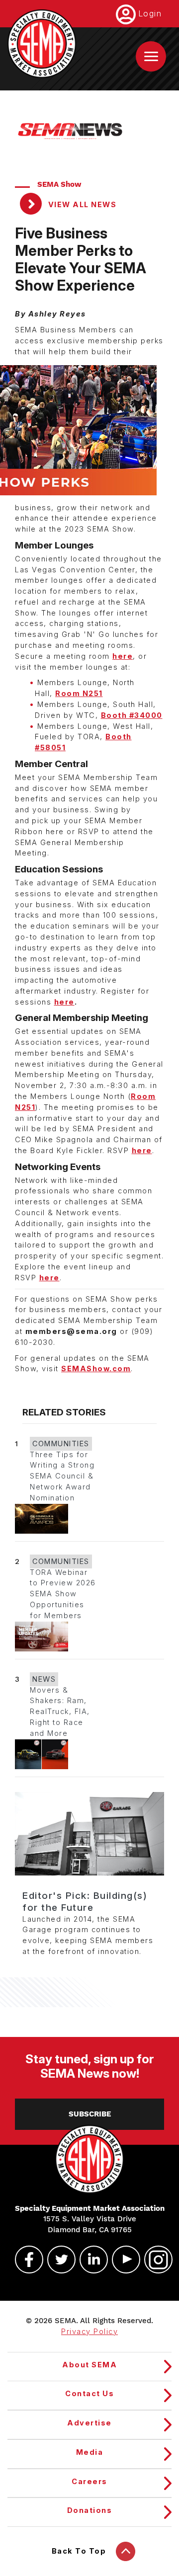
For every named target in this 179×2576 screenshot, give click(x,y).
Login (150, 13)
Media (90, 2452)
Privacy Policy (89, 2332)
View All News (81, 205)
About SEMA (89, 2365)
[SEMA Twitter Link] (57, 2260)
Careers (89, 2482)
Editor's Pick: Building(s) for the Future (85, 1902)
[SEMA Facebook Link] (25, 2260)
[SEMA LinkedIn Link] (89, 2260)
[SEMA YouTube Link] (122, 2260)
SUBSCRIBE (90, 2114)
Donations (90, 2510)
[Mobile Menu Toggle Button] (151, 56)
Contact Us (89, 2394)
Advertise (89, 2423)
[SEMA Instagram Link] (154, 2260)
